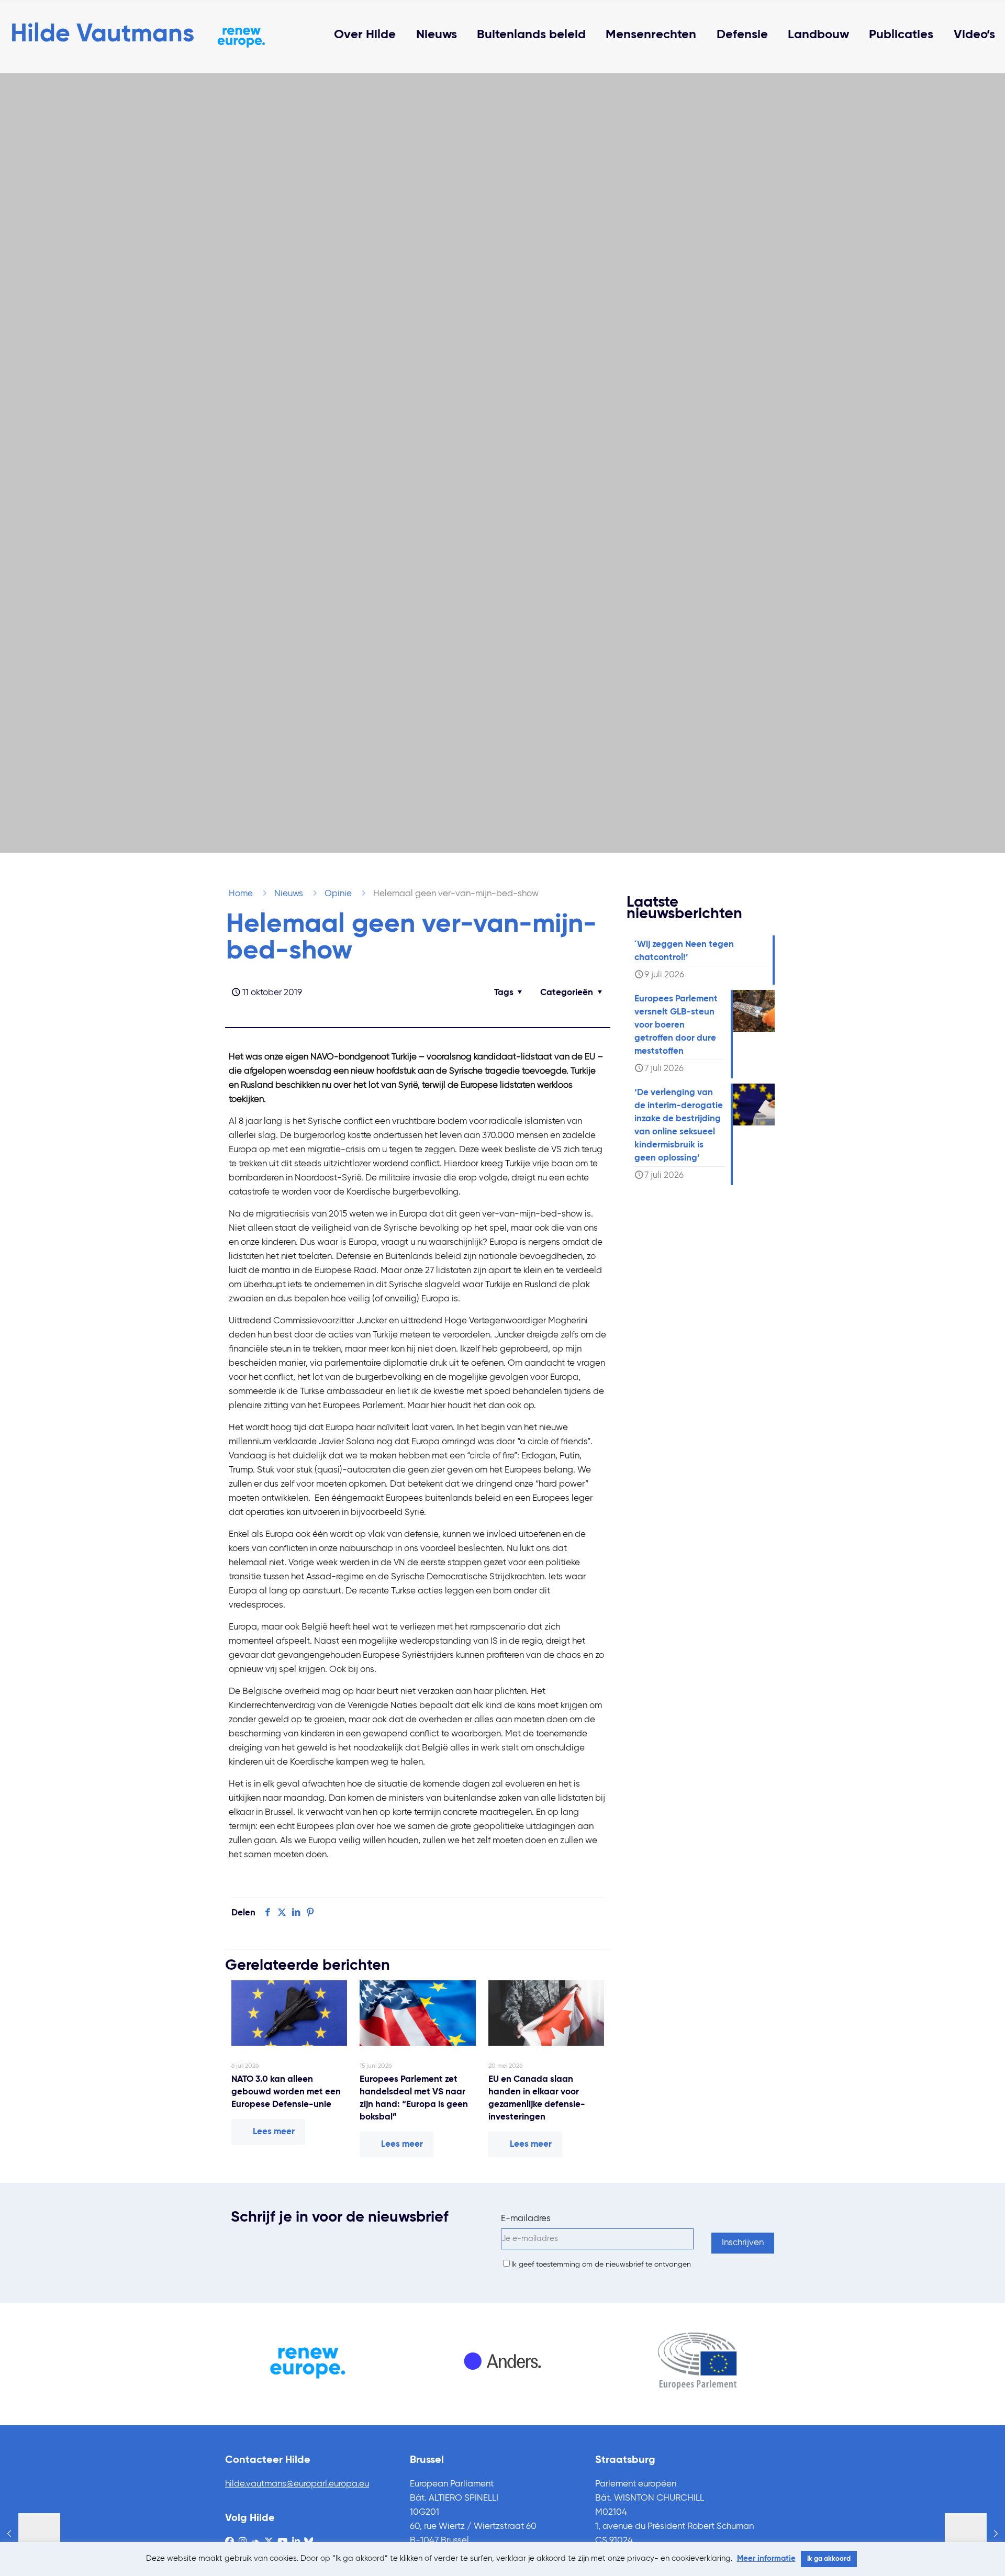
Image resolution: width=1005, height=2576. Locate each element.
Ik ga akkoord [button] (829, 2559)
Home (241, 894)
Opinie (338, 894)
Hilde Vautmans (102, 35)
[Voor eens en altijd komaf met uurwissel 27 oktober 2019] (975, 2534)
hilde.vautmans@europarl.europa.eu (297, 2484)
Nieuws (289, 894)
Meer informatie (766, 2558)
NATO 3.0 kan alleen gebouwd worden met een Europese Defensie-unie (286, 2092)
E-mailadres (526, 2219)
